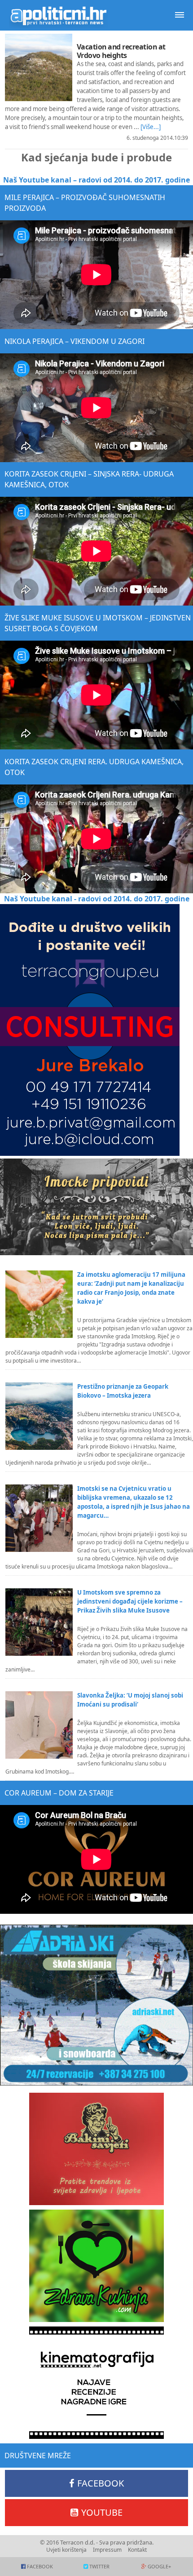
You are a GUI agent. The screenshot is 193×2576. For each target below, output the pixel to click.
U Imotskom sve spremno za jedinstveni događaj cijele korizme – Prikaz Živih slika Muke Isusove (130, 1601)
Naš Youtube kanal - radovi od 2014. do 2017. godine (97, 899)
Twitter (99, 2566)
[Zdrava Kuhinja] (96, 2266)
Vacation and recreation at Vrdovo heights (121, 51)
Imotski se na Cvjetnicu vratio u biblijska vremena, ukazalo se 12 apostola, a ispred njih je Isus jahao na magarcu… (134, 1502)
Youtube (102, 2512)
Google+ (159, 2566)
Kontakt (137, 2550)
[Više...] (151, 127)
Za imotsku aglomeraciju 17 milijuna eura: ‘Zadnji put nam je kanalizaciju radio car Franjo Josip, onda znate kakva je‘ (131, 1288)
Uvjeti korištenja (66, 2550)
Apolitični (58, 15)
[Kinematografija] (96, 2383)
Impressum (107, 2550)
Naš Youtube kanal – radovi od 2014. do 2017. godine (96, 180)
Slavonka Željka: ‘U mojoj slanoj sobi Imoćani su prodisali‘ (130, 1700)
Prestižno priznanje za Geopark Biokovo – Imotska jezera (123, 1391)
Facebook (101, 2483)
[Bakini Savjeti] (96, 2149)
